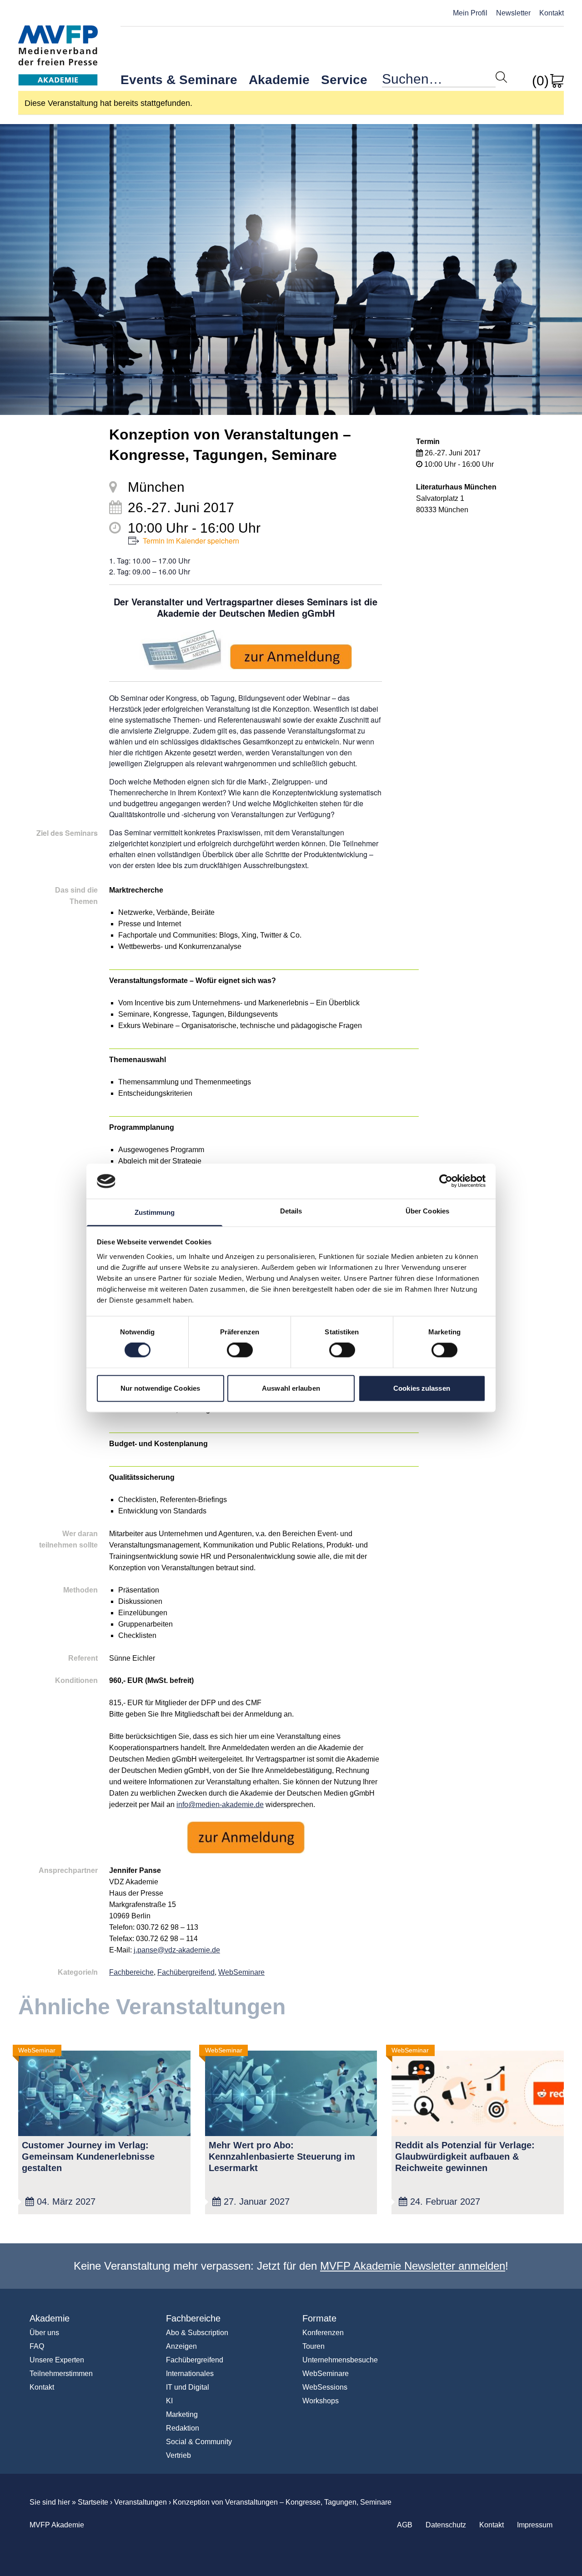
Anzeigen (181, 2346)
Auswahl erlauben (291, 1388)
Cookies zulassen (422, 1388)
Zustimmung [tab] (155, 1212)
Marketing (182, 2414)
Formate (319, 2318)
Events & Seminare (179, 80)
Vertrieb (178, 2455)
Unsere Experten (57, 2360)
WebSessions (325, 2387)
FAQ (37, 2346)
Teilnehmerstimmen (61, 2374)
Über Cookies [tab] (427, 1211)
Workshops (321, 2401)
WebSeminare (241, 1972)
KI (169, 2401)
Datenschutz (446, 2525)
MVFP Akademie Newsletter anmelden (413, 2266)
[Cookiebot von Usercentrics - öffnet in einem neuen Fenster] (446, 1181)
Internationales (190, 2374)
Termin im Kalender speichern (191, 541)
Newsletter (513, 13)
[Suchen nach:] (439, 81)
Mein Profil (470, 13)
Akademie (279, 80)
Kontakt (552, 13)
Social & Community (199, 2442)
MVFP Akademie (58, 46)
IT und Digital (188, 2387)
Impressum (535, 2525)
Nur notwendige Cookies (160, 1388)
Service (344, 80)
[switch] (240, 1350)
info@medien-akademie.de (220, 1805)
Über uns (44, 2333)
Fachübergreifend (186, 1972)
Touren (314, 2346)
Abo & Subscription (197, 2333)
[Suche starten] (501, 77)
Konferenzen (323, 2333)
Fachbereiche (131, 1972)
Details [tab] (291, 1211)
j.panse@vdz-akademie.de (177, 1950)
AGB (405, 2525)
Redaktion (183, 2428)
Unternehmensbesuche (340, 2360)
